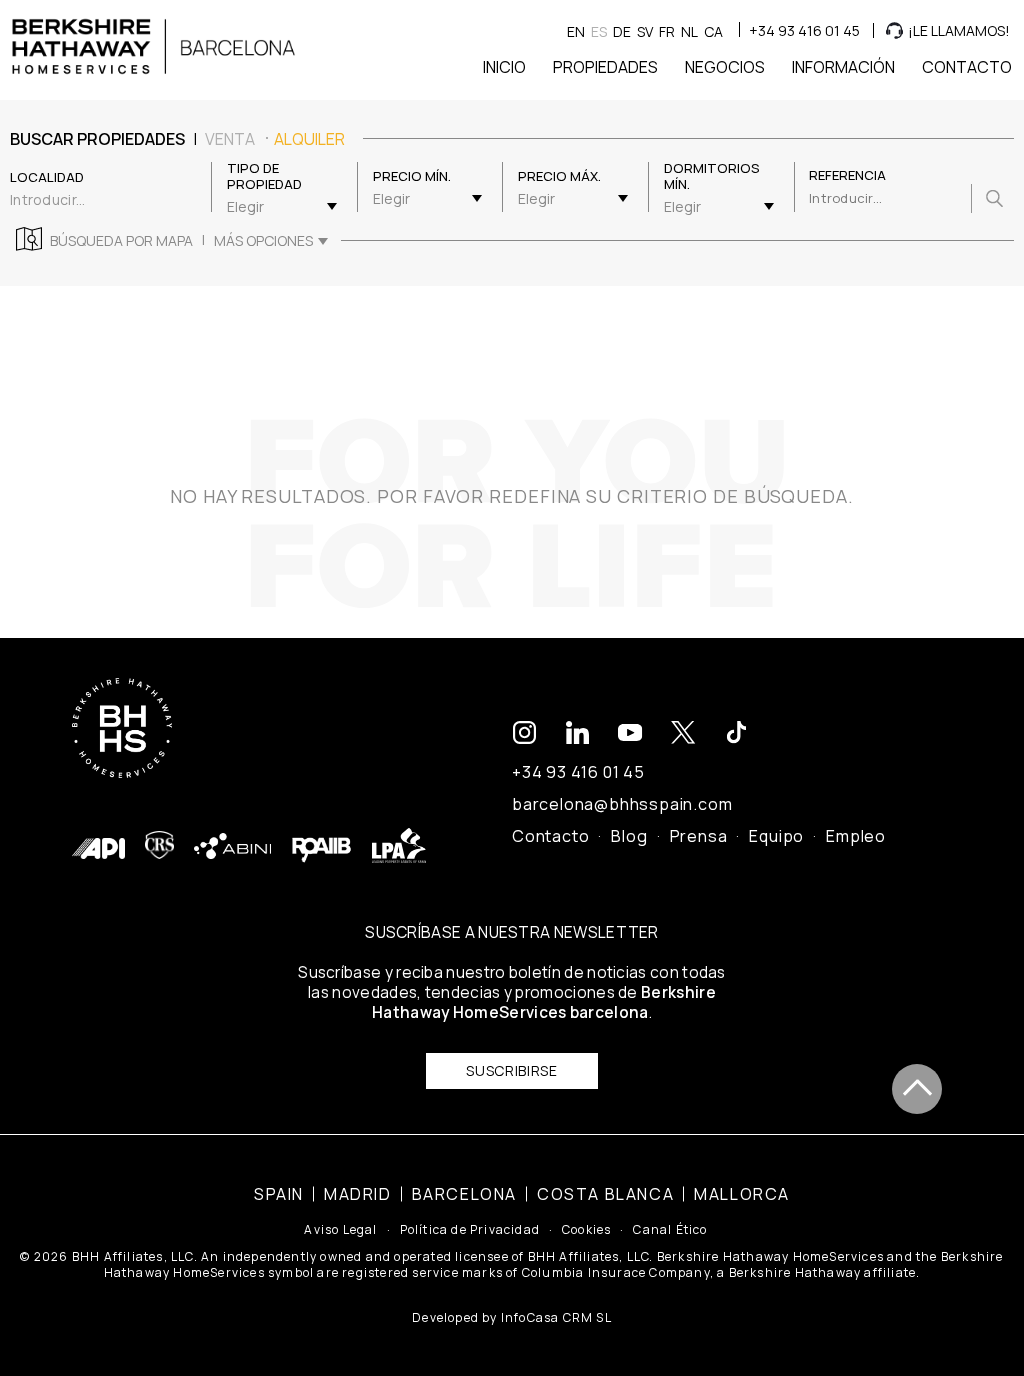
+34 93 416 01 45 (804, 30)
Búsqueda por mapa (121, 241)
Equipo (776, 836)
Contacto (550, 836)
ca (713, 31)
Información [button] (843, 67)
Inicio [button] (504, 67)
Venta (230, 139)
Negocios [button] (725, 67)
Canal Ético (670, 1230)
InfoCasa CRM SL (556, 1317)
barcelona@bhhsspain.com (622, 804)
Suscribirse (512, 1070)
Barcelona (464, 1194)
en (576, 31)
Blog (629, 836)
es (599, 31)
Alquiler (309, 139)
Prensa (699, 836)
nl (689, 31)
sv (645, 31)
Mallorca (742, 1194)
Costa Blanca (605, 1194)
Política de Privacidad (470, 1230)
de (622, 31)
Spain (279, 1194)
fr (667, 31)
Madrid (358, 1194)
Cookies (586, 1230)
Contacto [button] (967, 67)
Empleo (856, 836)
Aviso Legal (340, 1230)
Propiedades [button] (605, 67)
